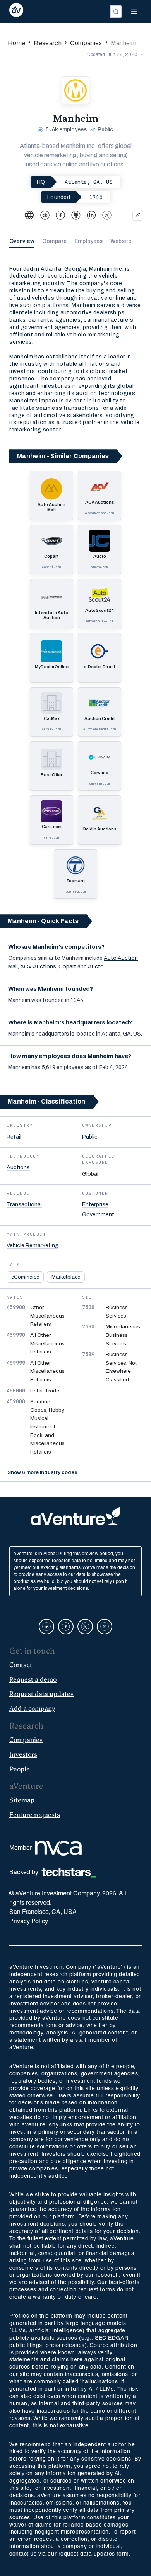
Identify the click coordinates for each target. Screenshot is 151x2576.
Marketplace (66, 1277)
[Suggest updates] (138, 215)
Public (90, 1137)
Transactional (24, 1204)
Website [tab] (121, 241)
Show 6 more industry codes (42, 1472)
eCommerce (25, 1277)
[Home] (16, 12)
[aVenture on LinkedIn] (46, 1627)
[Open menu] (134, 12)
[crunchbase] (45, 215)
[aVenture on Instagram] (105, 1627)
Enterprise (95, 1204)
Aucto (96, 967)
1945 (96, 197)
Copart (67, 967)
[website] (29, 215)
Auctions (18, 1167)
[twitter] (107, 215)
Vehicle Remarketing (33, 1245)
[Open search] (116, 12)
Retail (14, 1137)
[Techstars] (69, 1873)
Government (98, 1214)
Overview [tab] (22, 241)
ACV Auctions (38, 967)
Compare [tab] (54, 241)
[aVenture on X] (85, 1627)
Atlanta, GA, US (89, 182)
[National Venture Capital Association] (58, 1848)
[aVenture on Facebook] (66, 1627)
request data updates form (94, 2554)
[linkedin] (91, 215)
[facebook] (60, 215)
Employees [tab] (88, 241)
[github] (76, 215)
